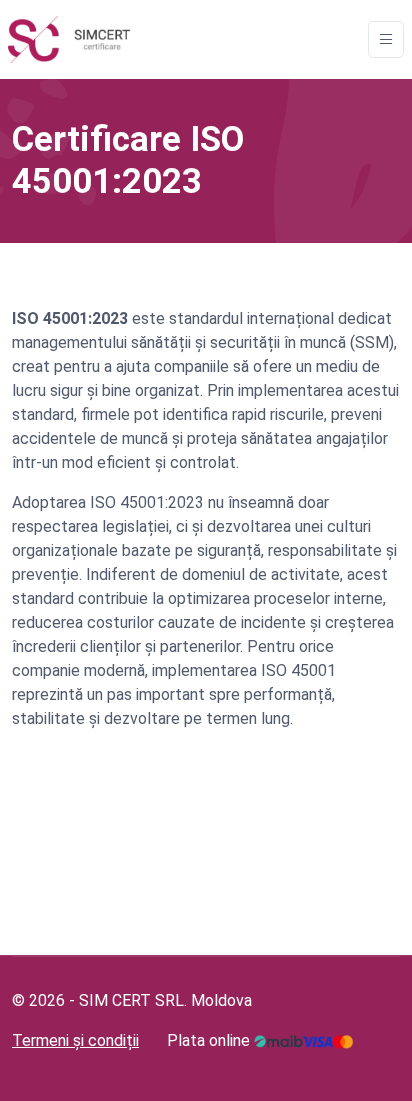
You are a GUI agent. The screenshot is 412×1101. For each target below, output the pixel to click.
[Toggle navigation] (386, 39)
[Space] (76, 39)
